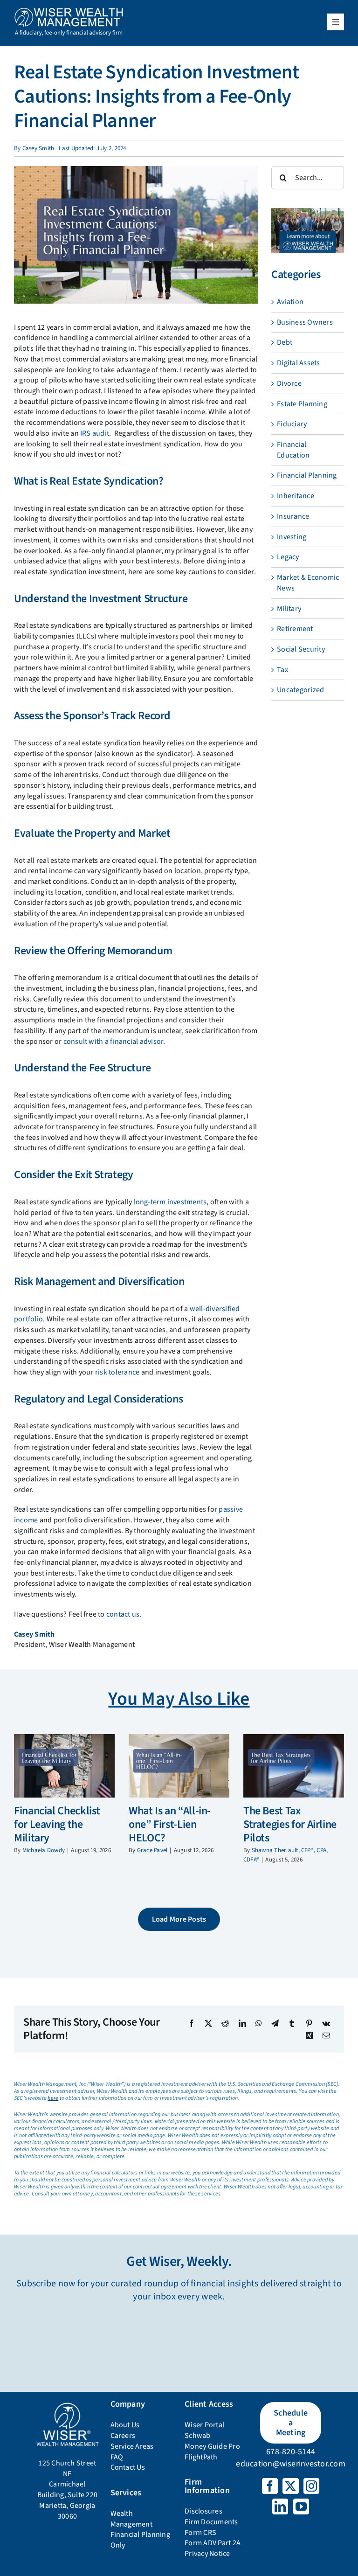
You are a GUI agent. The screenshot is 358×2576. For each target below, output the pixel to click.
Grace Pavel (152, 1850)
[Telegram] (275, 2023)
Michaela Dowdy (44, 1850)
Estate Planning (302, 404)
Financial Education (293, 450)
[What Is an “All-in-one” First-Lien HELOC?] (179, 1766)
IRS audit (95, 433)
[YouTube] (301, 2507)
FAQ (117, 2457)
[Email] (326, 2035)
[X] (208, 2023)
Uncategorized (300, 690)
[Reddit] (225, 2023)
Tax (282, 670)
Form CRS (200, 2533)
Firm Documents (211, 2522)
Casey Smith (38, 148)
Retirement (295, 629)
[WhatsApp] (259, 2023)
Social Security (301, 649)
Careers (123, 2436)
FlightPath (201, 2457)
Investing (292, 537)
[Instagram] (311, 2486)
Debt (285, 342)
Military (289, 609)
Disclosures (203, 2511)
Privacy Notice (207, 2554)
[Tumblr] (292, 2023)
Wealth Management (131, 2519)
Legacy (288, 557)
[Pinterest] (309, 2023)
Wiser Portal (204, 2425)
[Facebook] (192, 2023)
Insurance (293, 516)
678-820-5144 (291, 2452)
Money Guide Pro (212, 2446)
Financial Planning (307, 475)
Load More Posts (179, 1919)
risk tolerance (117, 1372)
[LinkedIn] (242, 2023)
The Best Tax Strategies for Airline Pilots (290, 1824)
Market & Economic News (308, 583)
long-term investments (170, 1202)
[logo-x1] (69, 11)
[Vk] (326, 2023)
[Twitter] (290, 2486)
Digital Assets (298, 363)
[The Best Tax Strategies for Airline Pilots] (294, 1766)
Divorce (289, 383)
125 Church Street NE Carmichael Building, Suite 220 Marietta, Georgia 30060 (68, 2490)
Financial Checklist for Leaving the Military (57, 1824)
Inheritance (296, 496)
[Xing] (310, 2035)
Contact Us (128, 2467)
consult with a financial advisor (114, 1042)
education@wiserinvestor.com (290, 2464)
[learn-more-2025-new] (308, 212)
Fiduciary (292, 424)
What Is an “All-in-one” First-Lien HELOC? (170, 1824)
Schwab (197, 2436)
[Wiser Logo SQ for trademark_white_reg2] (67, 2405)
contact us (123, 1614)
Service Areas (132, 2446)
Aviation (290, 302)
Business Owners (305, 322)
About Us (125, 2425)
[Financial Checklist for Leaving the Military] (64, 1766)
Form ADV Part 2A (213, 2543)
